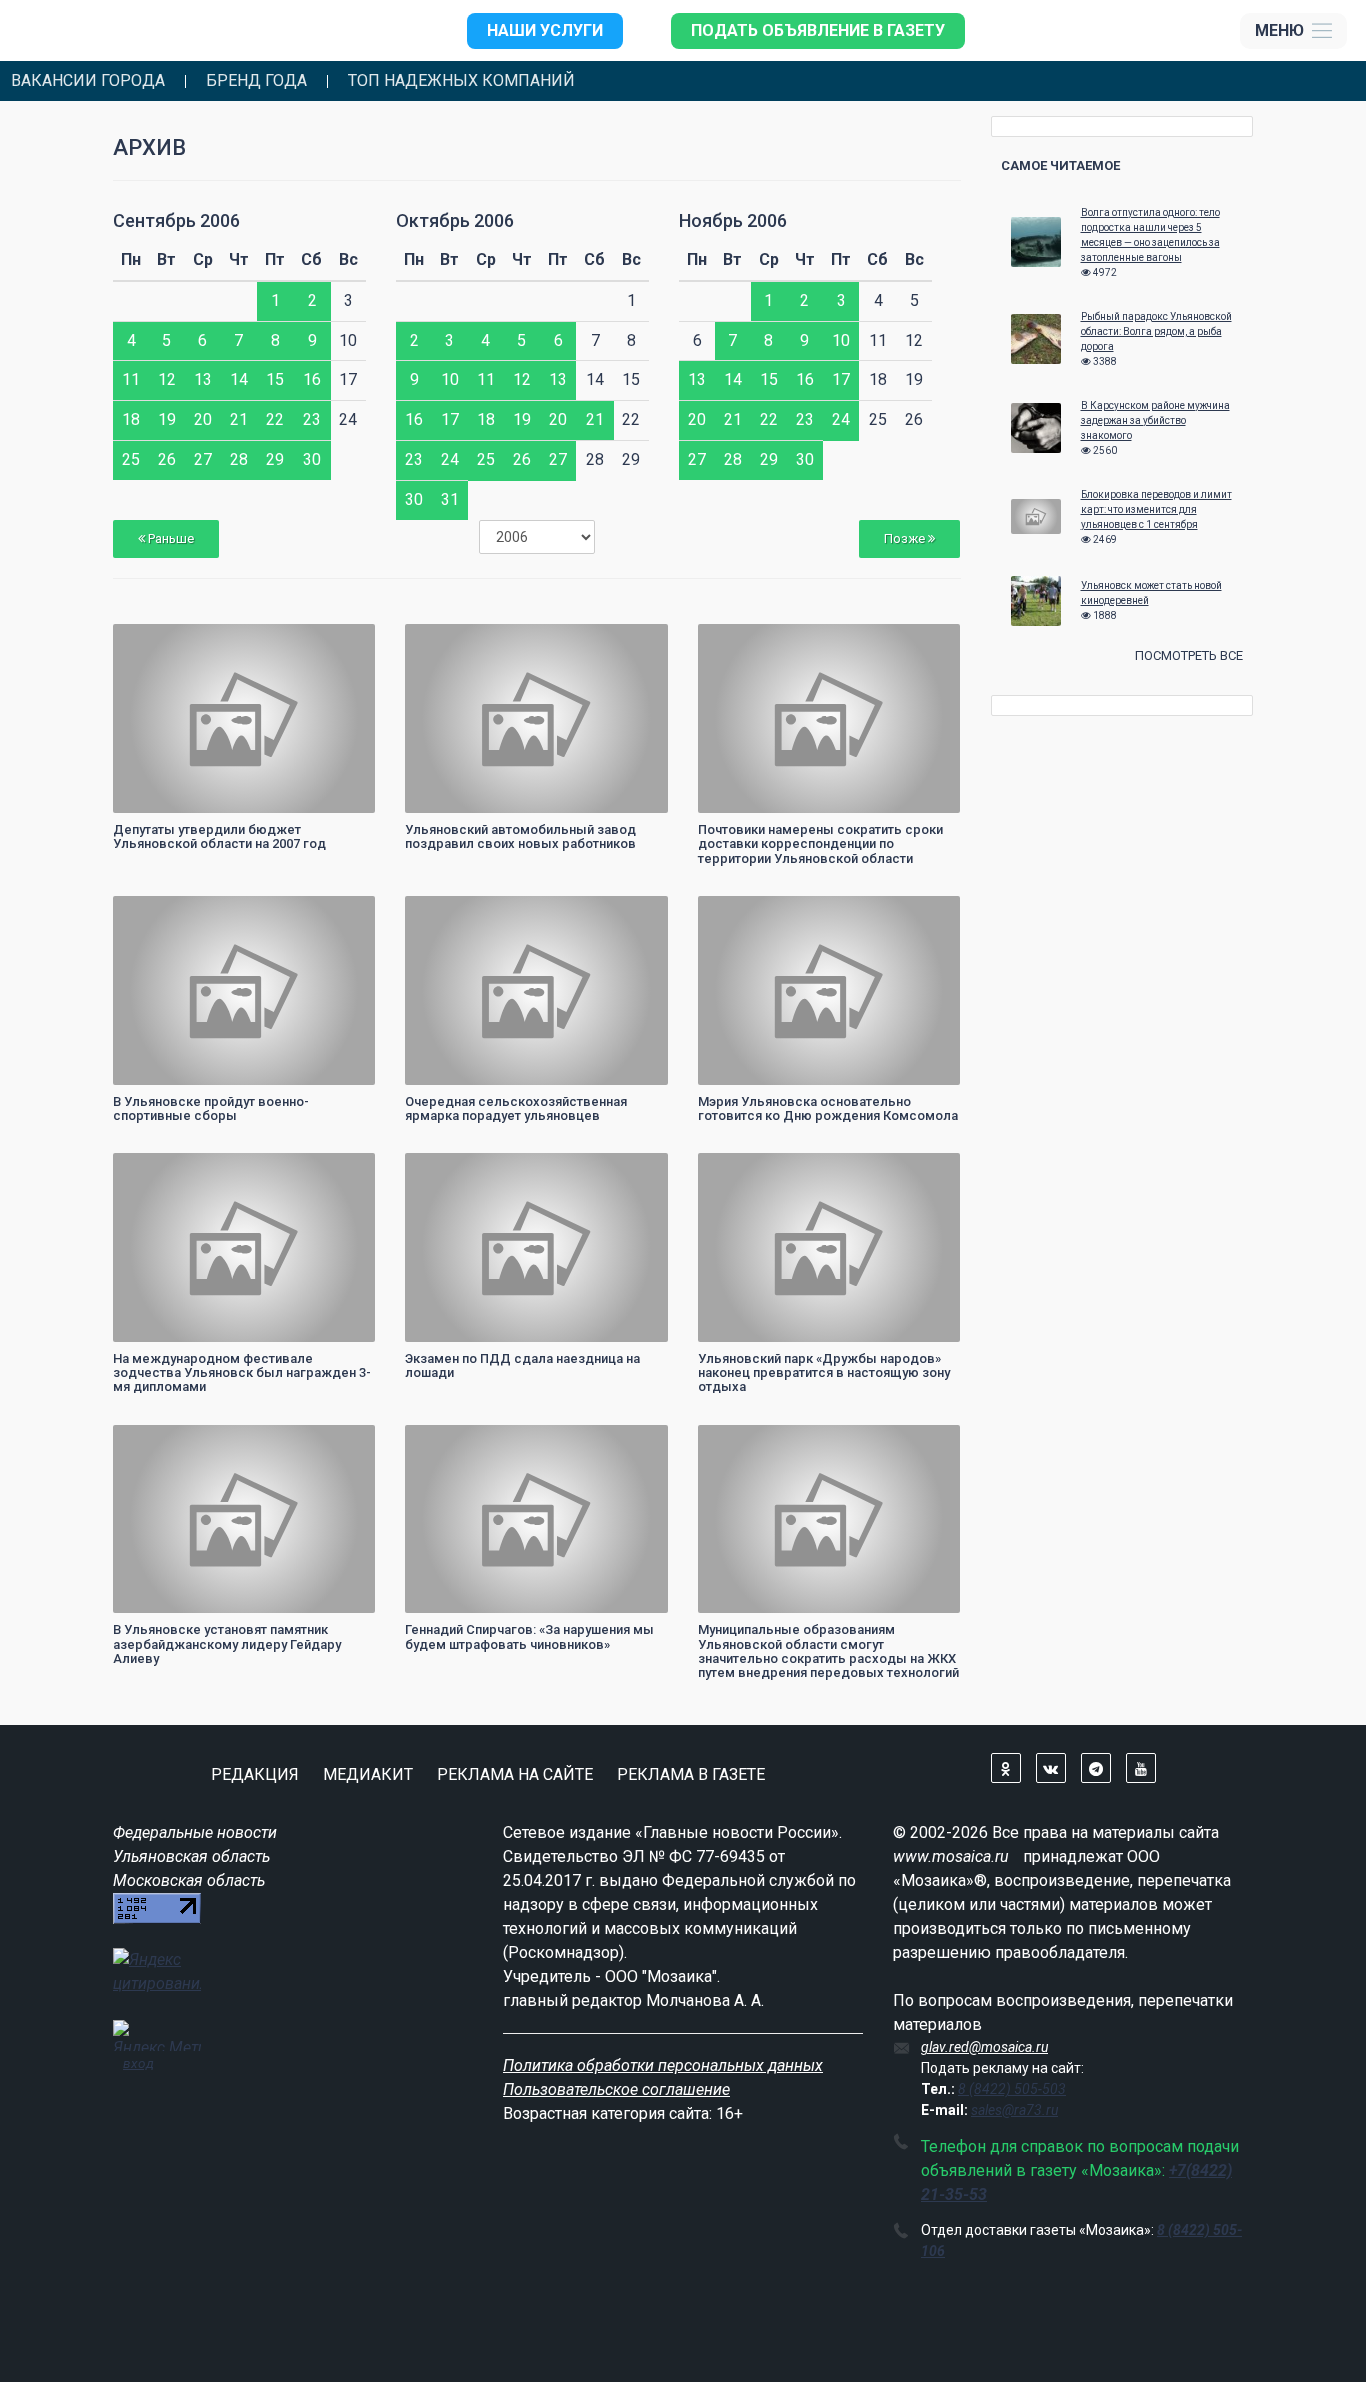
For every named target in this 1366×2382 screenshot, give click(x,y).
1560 (635, 641)
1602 (927, 1170)
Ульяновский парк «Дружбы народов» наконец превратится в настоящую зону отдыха (824, 1373)
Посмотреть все (1189, 655)
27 (203, 459)
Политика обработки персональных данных (663, 2065)
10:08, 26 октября (466, 1442)
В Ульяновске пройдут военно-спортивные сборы (211, 1108)
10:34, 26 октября (466, 1170)
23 (312, 419)
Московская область (189, 1880)
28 (239, 459)
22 (275, 419)
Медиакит (368, 1774)
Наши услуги (545, 30)
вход (138, 2063)
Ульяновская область (191, 1856)
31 (450, 499)
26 (167, 459)
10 (450, 379)
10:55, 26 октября (174, 913)
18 (131, 419)
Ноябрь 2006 (733, 220)
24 (450, 459)
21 (239, 419)
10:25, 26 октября (174, 1442)
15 (275, 379)
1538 (342, 1170)
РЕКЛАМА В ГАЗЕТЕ (691, 1774)
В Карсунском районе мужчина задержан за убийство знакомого (1155, 420)
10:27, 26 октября (759, 1170)
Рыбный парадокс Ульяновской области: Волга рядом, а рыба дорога (1156, 331)
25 (131, 459)
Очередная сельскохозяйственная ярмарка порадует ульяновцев (516, 1108)
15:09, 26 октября (759, 641)
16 (312, 379)
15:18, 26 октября (466, 641)
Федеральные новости (195, 1832)
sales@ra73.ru (1014, 2110)
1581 (635, 913)
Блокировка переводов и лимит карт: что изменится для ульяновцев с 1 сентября (1156, 509)
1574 (927, 641)
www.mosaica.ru (951, 1856)
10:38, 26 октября (174, 1170)
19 (167, 419)
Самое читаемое (1060, 165)
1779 (635, 1170)
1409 (927, 913)
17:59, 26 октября (174, 641)
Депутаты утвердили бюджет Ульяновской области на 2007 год (219, 836)
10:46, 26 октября (759, 913)
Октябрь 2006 (455, 220)
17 (450, 419)
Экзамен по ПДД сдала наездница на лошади (522, 1365)
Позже (906, 538)
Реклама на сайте (515, 1774)
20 (203, 419)
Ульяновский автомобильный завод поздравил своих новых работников (520, 836)
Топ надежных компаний (461, 81)
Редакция (255, 1774)
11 (131, 379)
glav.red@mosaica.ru (984, 2047)
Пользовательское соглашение (616, 2089)
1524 (342, 1442)
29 (275, 459)
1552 (342, 913)
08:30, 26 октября (759, 1442)
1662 (927, 1442)
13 (203, 379)
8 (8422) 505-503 (1012, 2089)
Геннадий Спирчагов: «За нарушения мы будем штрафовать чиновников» (529, 1636)
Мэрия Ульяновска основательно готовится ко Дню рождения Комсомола (828, 1108)
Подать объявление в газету (818, 30)
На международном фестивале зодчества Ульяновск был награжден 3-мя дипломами (242, 1373)
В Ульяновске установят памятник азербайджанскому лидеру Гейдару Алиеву (227, 1644)
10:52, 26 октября (466, 913)
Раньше (169, 538)
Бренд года (256, 81)
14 (239, 379)
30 (312, 459)
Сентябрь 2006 (176, 220)
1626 (342, 641)
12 (167, 379)
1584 (635, 1442)
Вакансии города (88, 81)
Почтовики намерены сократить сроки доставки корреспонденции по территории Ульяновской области (820, 844)
